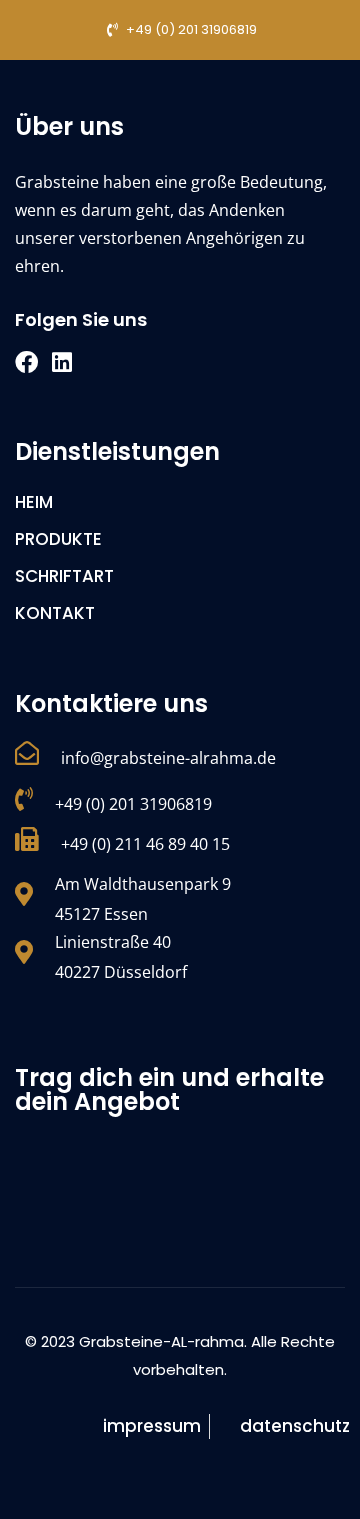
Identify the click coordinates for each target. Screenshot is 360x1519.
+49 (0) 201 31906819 (133, 804)
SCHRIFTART (64, 576)
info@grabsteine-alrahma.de (168, 758)
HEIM (34, 502)
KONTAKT (55, 613)
